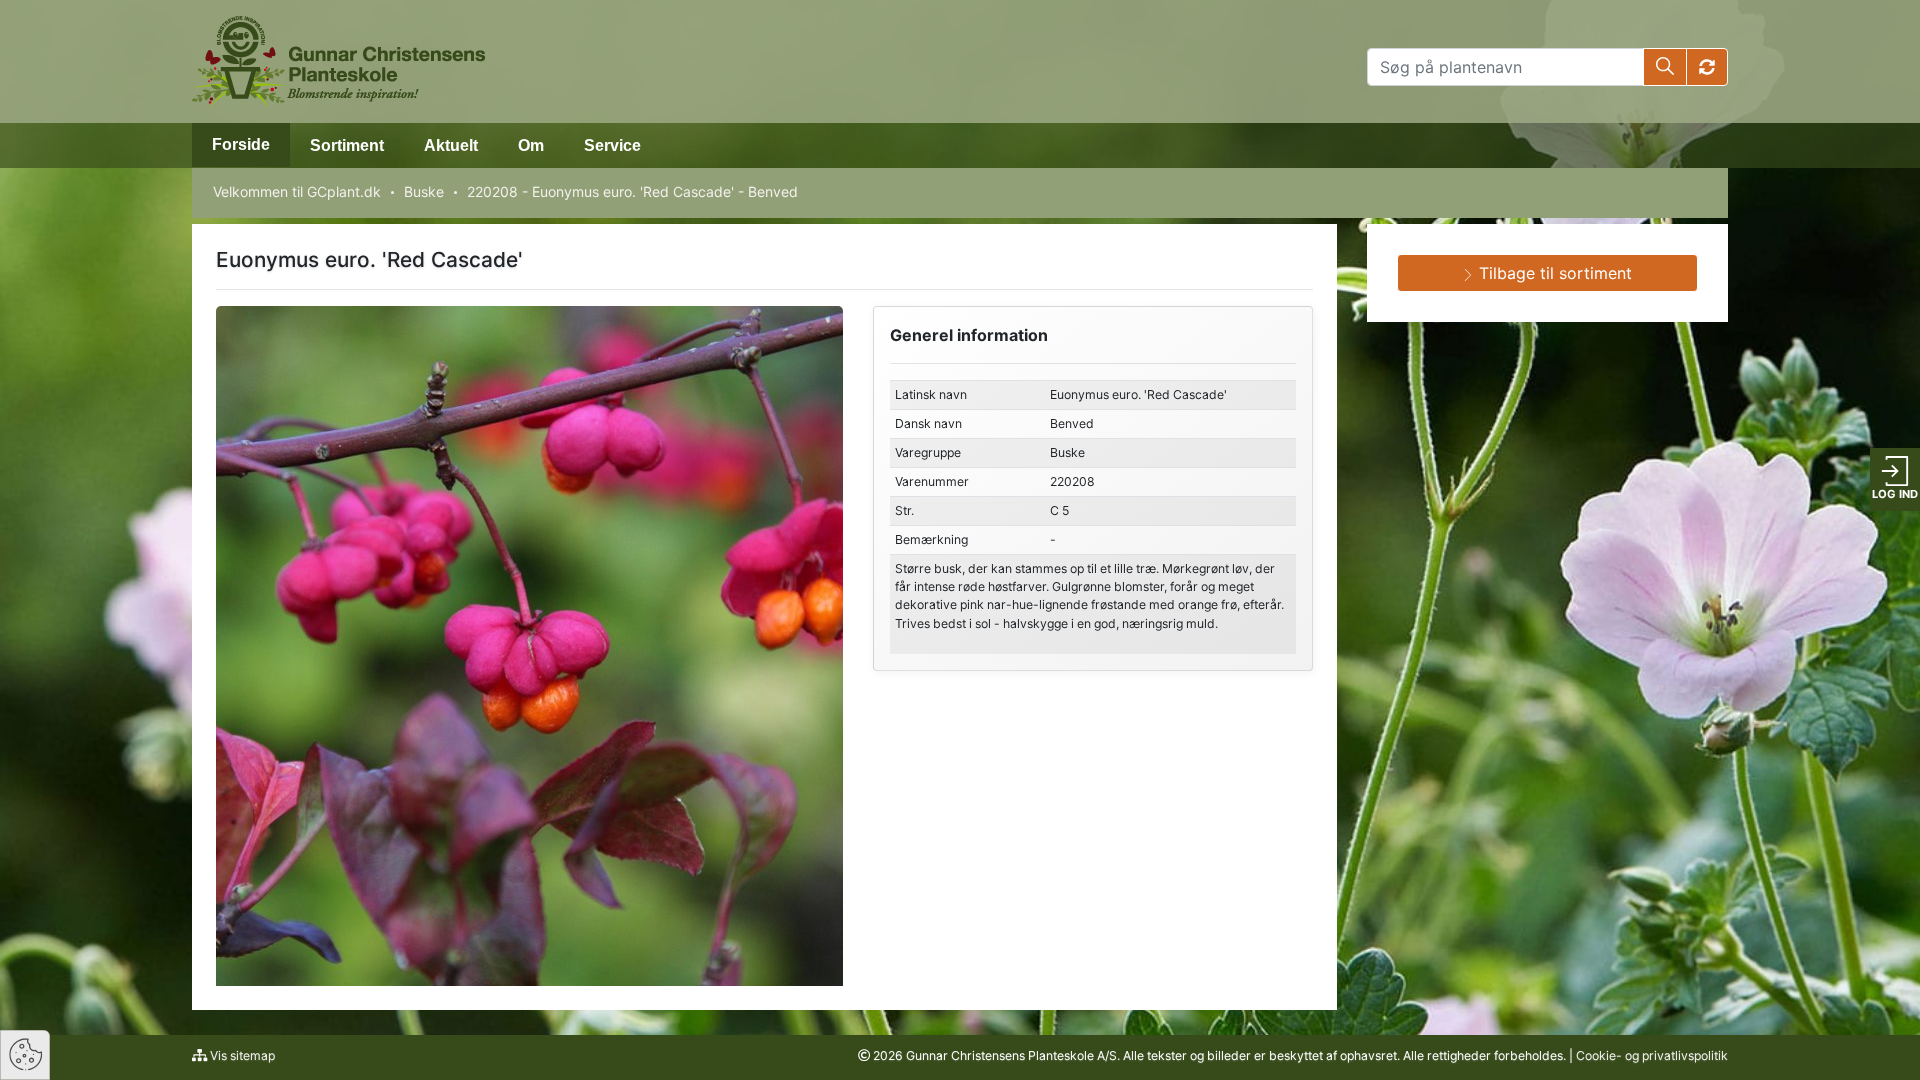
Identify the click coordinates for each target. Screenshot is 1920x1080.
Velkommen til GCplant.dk (297, 191)
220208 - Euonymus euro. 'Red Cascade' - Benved (632, 191)
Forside (241, 144)
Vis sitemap (241, 1055)
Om (531, 145)
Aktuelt (451, 145)
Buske (424, 191)
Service (612, 145)
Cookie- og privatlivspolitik (1652, 1055)
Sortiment (347, 145)
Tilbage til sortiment (1553, 273)
